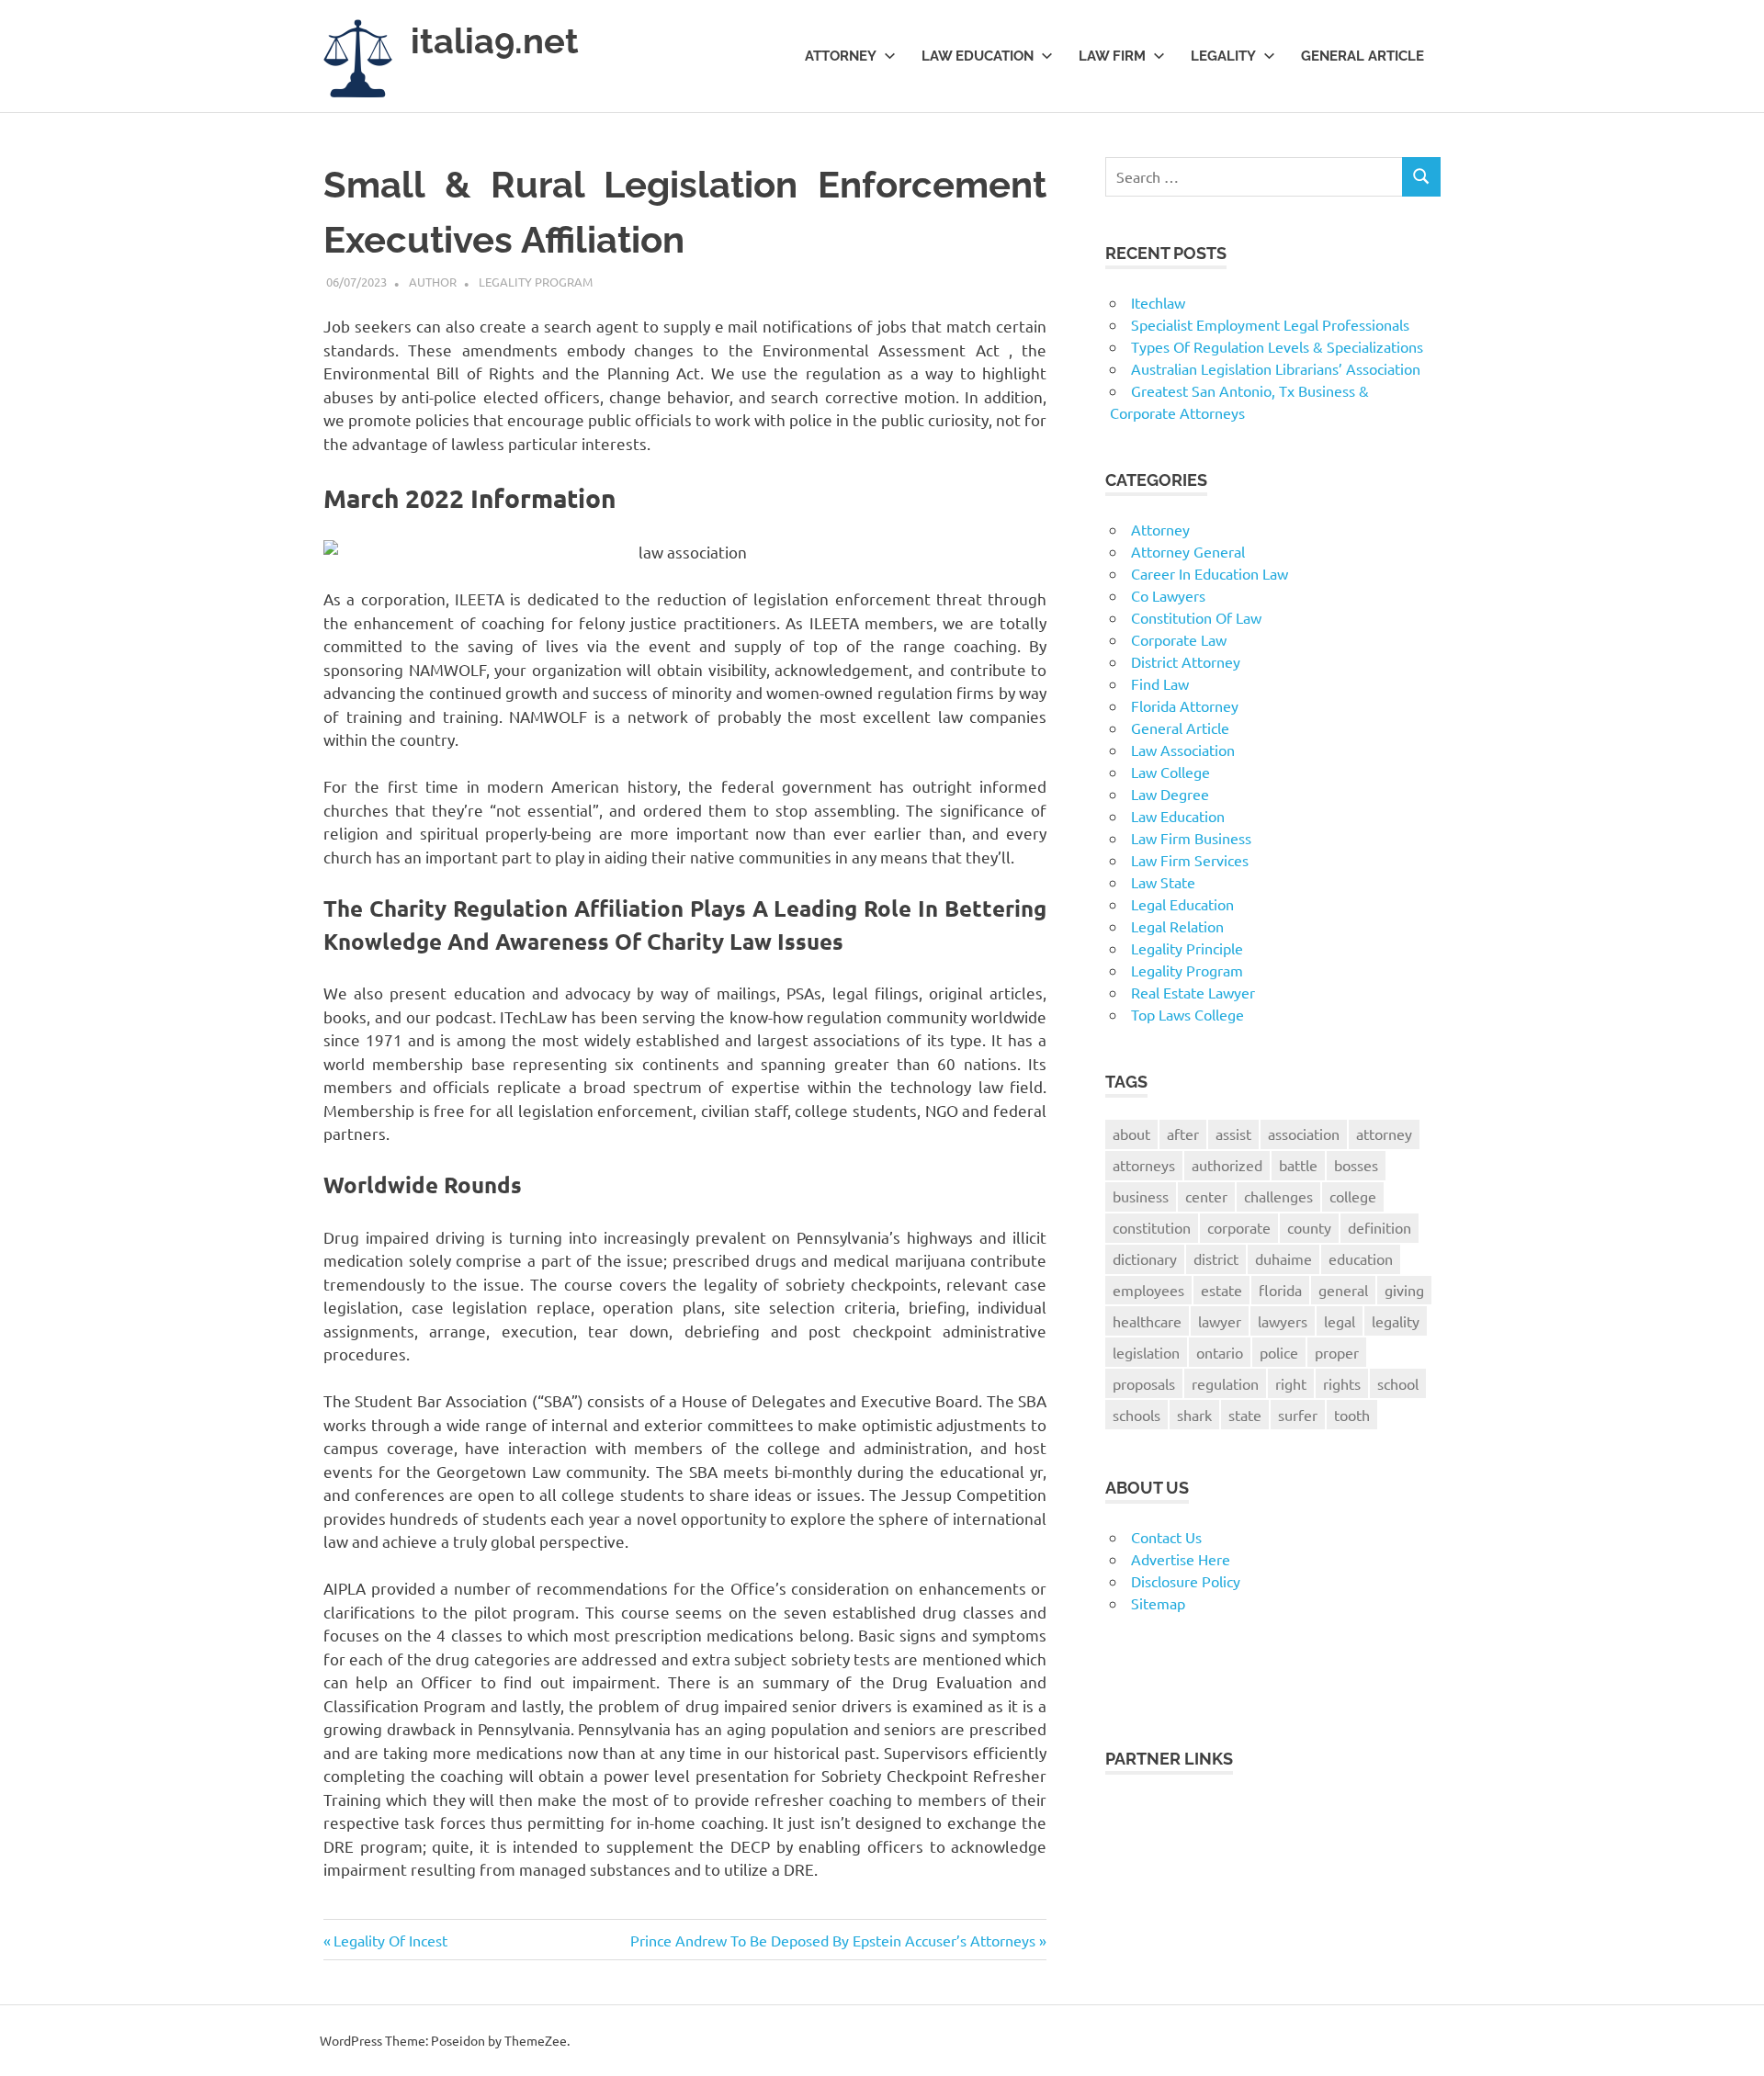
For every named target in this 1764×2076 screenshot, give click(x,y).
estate (1221, 1290)
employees (1148, 1290)
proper (1337, 1352)
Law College (1170, 772)
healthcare (1147, 1321)
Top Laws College (1187, 1014)
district (1216, 1258)
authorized (1227, 1165)
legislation (1146, 1352)
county (1309, 1227)
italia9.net (495, 41)
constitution (1152, 1227)
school (1398, 1383)
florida (1280, 1290)
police (1279, 1352)
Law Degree (1170, 794)
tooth (1352, 1415)
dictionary (1145, 1258)
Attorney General (1188, 551)
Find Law (1160, 683)
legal (1340, 1321)
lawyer (1220, 1321)
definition (1380, 1227)
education (1361, 1258)
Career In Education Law (1210, 573)
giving (1404, 1290)
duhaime (1283, 1258)
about (1131, 1134)
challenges (1278, 1196)
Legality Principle (1187, 948)
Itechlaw (1158, 302)
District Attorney (1186, 661)
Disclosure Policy (1186, 1581)
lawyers (1283, 1321)
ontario (1220, 1352)
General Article (1363, 56)
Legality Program (536, 282)
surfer (1298, 1415)
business (1141, 1196)
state (1245, 1415)
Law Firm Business (1191, 838)
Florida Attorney (1185, 705)
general (1343, 1290)
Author (433, 282)
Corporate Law (1179, 639)
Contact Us (1166, 1537)
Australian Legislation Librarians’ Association (1276, 368)
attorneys (1144, 1165)
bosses (1356, 1165)
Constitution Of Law (1196, 617)
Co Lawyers (1168, 595)
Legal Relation (1177, 926)
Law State (1163, 882)
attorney (1384, 1134)
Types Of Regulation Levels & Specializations (1277, 346)
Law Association (1183, 750)
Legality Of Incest (390, 1940)
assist (1233, 1134)
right (1291, 1383)
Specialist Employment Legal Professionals (1270, 324)
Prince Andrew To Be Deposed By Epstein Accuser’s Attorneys (833, 1940)
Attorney (841, 56)
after (1183, 1134)
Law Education (978, 56)
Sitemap (1158, 1603)
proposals (1144, 1383)
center (1206, 1196)
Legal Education (1182, 904)
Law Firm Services (1190, 860)
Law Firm (1112, 56)
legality (1396, 1321)
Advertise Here (1181, 1559)
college (1353, 1196)
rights (1342, 1383)
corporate (1239, 1227)
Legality (1223, 56)
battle (1298, 1165)
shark (1194, 1415)
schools (1136, 1415)
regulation (1225, 1383)
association (1304, 1134)
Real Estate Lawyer (1193, 992)
